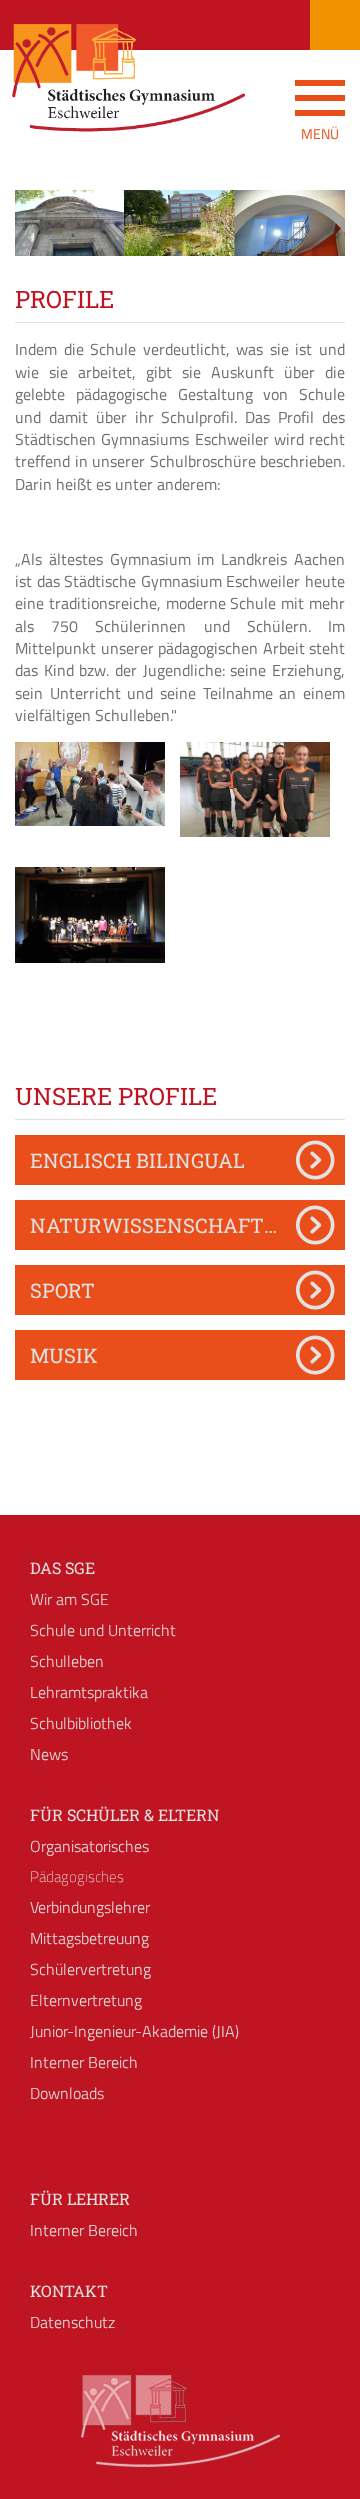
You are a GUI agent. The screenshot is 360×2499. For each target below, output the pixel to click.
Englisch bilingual (137, 1160)
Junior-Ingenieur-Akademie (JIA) (134, 2031)
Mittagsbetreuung (89, 1938)
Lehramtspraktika (89, 1692)
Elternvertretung (86, 2000)
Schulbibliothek (81, 1723)
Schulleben (67, 1661)
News (49, 1754)
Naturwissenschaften (161, 1225)
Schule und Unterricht (103, 1630)
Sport (62, 1290)
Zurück (45, 241)
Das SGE (62, 1567)
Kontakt (69, 2290)
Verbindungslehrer (90, 1907)
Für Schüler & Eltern (124, 1814)
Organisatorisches (89, 1846)
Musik (64, 1355)
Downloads (67, 2093)
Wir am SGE (69, 1599)
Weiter (315, 241)
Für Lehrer (80, 2198)
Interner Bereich (84, 2062)
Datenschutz (72, 2322)
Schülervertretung (90, 1969)
